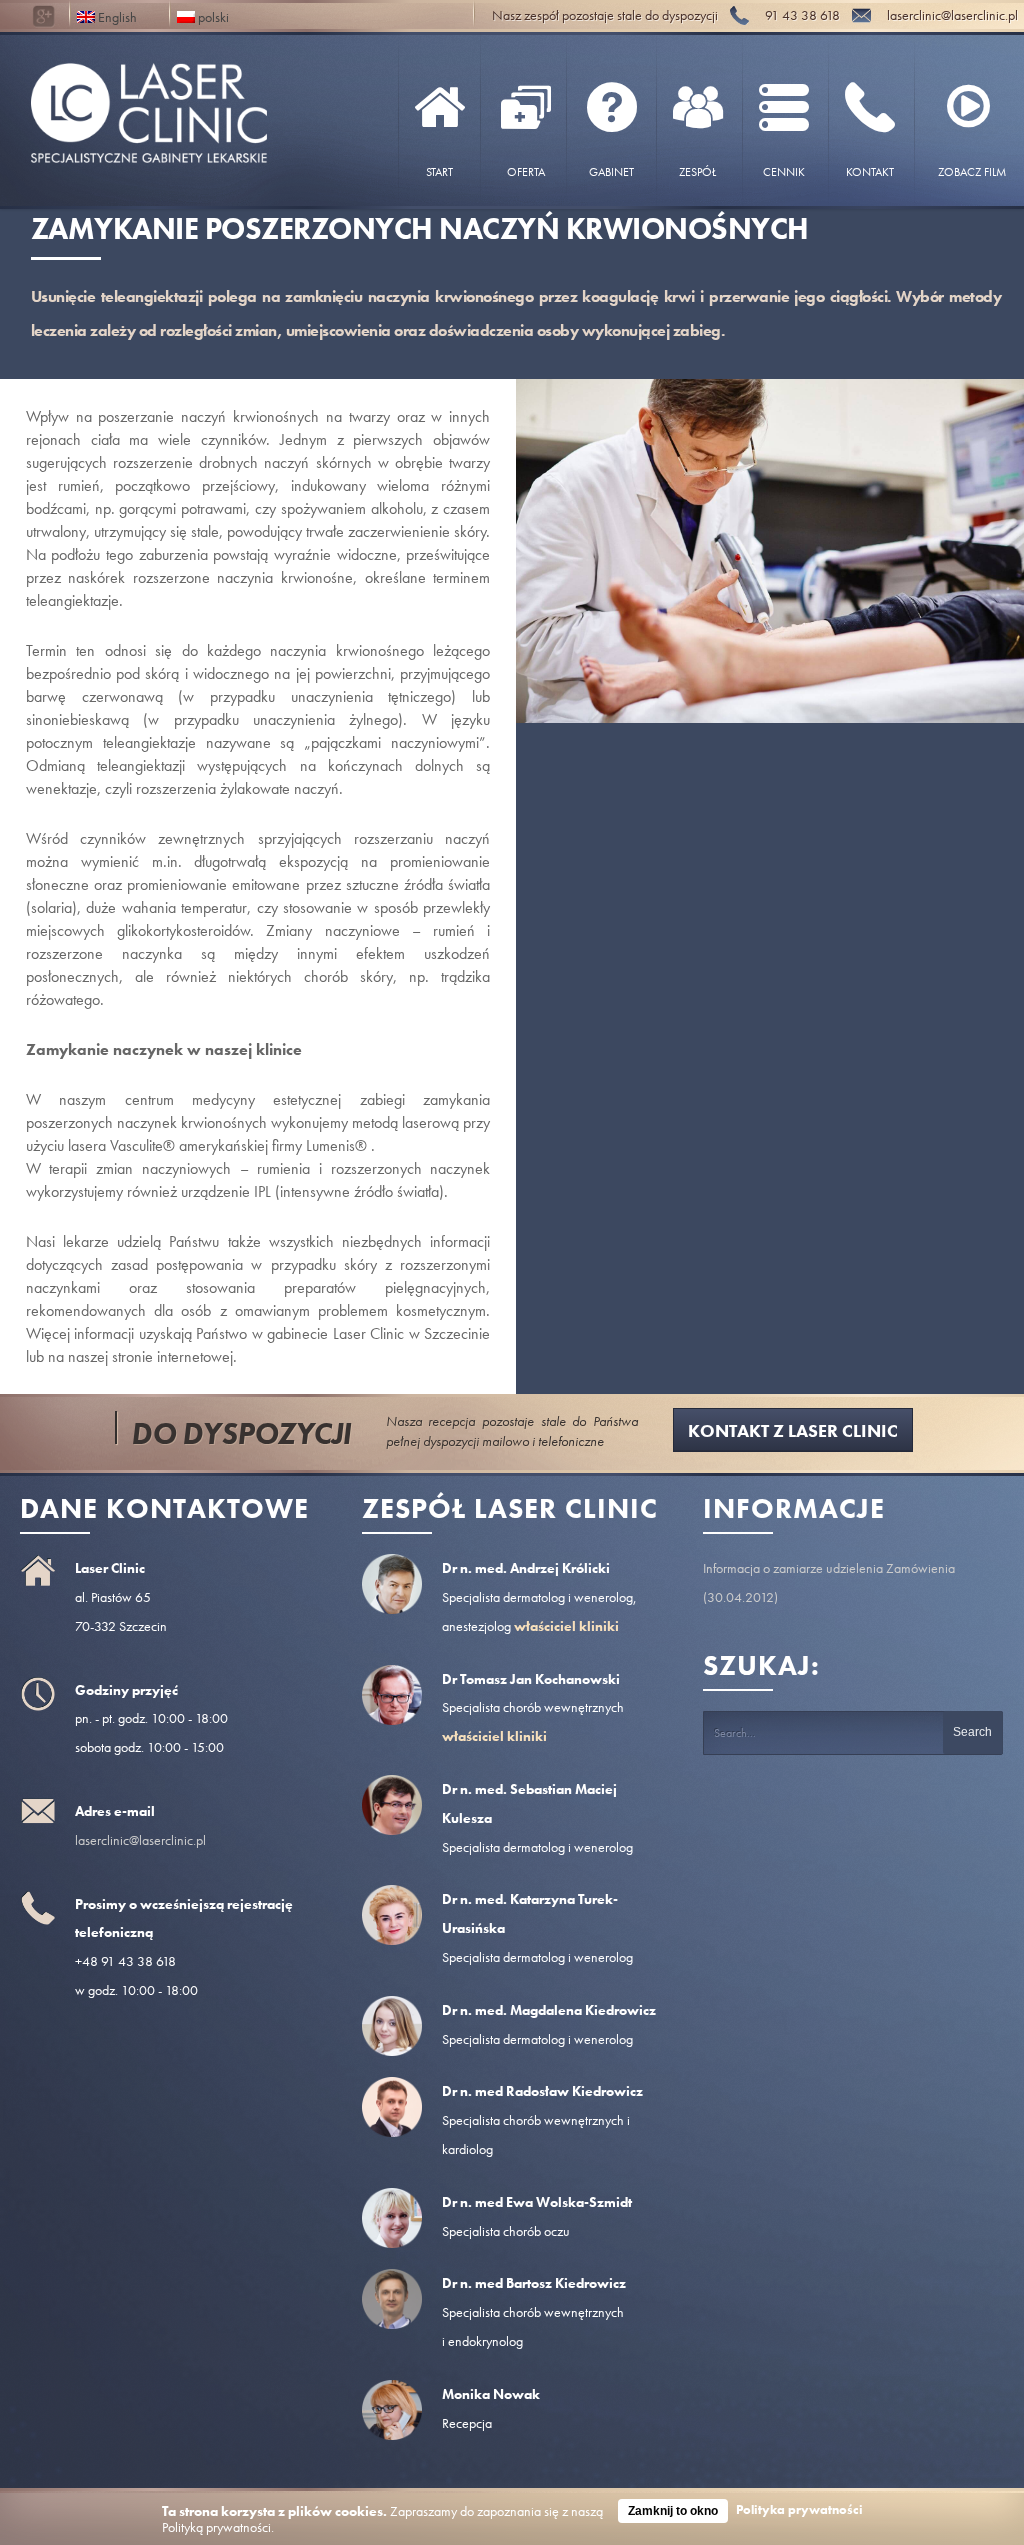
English (116, 15)
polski (212, 15)
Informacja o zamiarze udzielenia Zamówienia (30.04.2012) (829, 1582)
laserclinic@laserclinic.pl (140, 1840)
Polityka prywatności (799, 2509)
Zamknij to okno (673, 2511)
